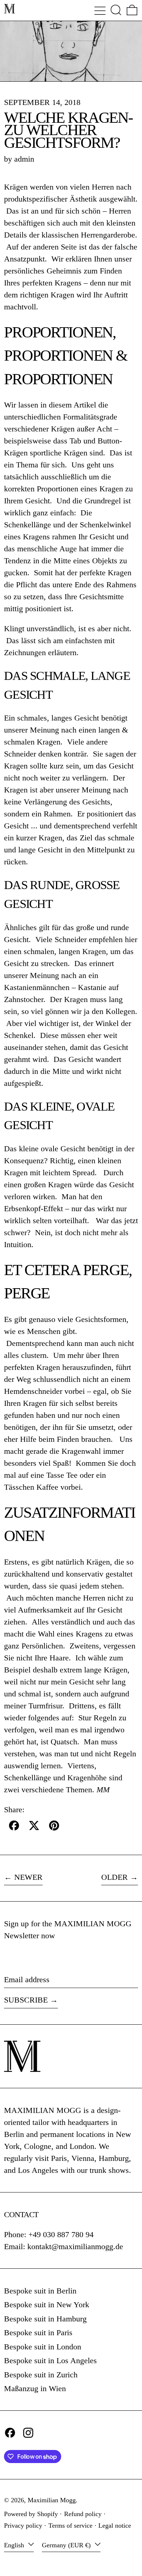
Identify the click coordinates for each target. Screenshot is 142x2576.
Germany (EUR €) (67, 2545)
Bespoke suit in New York (47, 2305)
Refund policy (83, 2514)
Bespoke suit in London (43, 2347)
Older (115, 1877)
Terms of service (70, 2526)
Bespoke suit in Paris (38, 2332)
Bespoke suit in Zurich (41, 2375)
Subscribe (26, 2000)
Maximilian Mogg (52, 2500)
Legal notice (115, 2526)
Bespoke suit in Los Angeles (50, 2360)
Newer (28, 1877)
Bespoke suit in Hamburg (45, 2319)
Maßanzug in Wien (35, 2388)
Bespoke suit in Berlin (40, 2291)
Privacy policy (23, 2526)
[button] (116, 10)
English (15, 2545)
